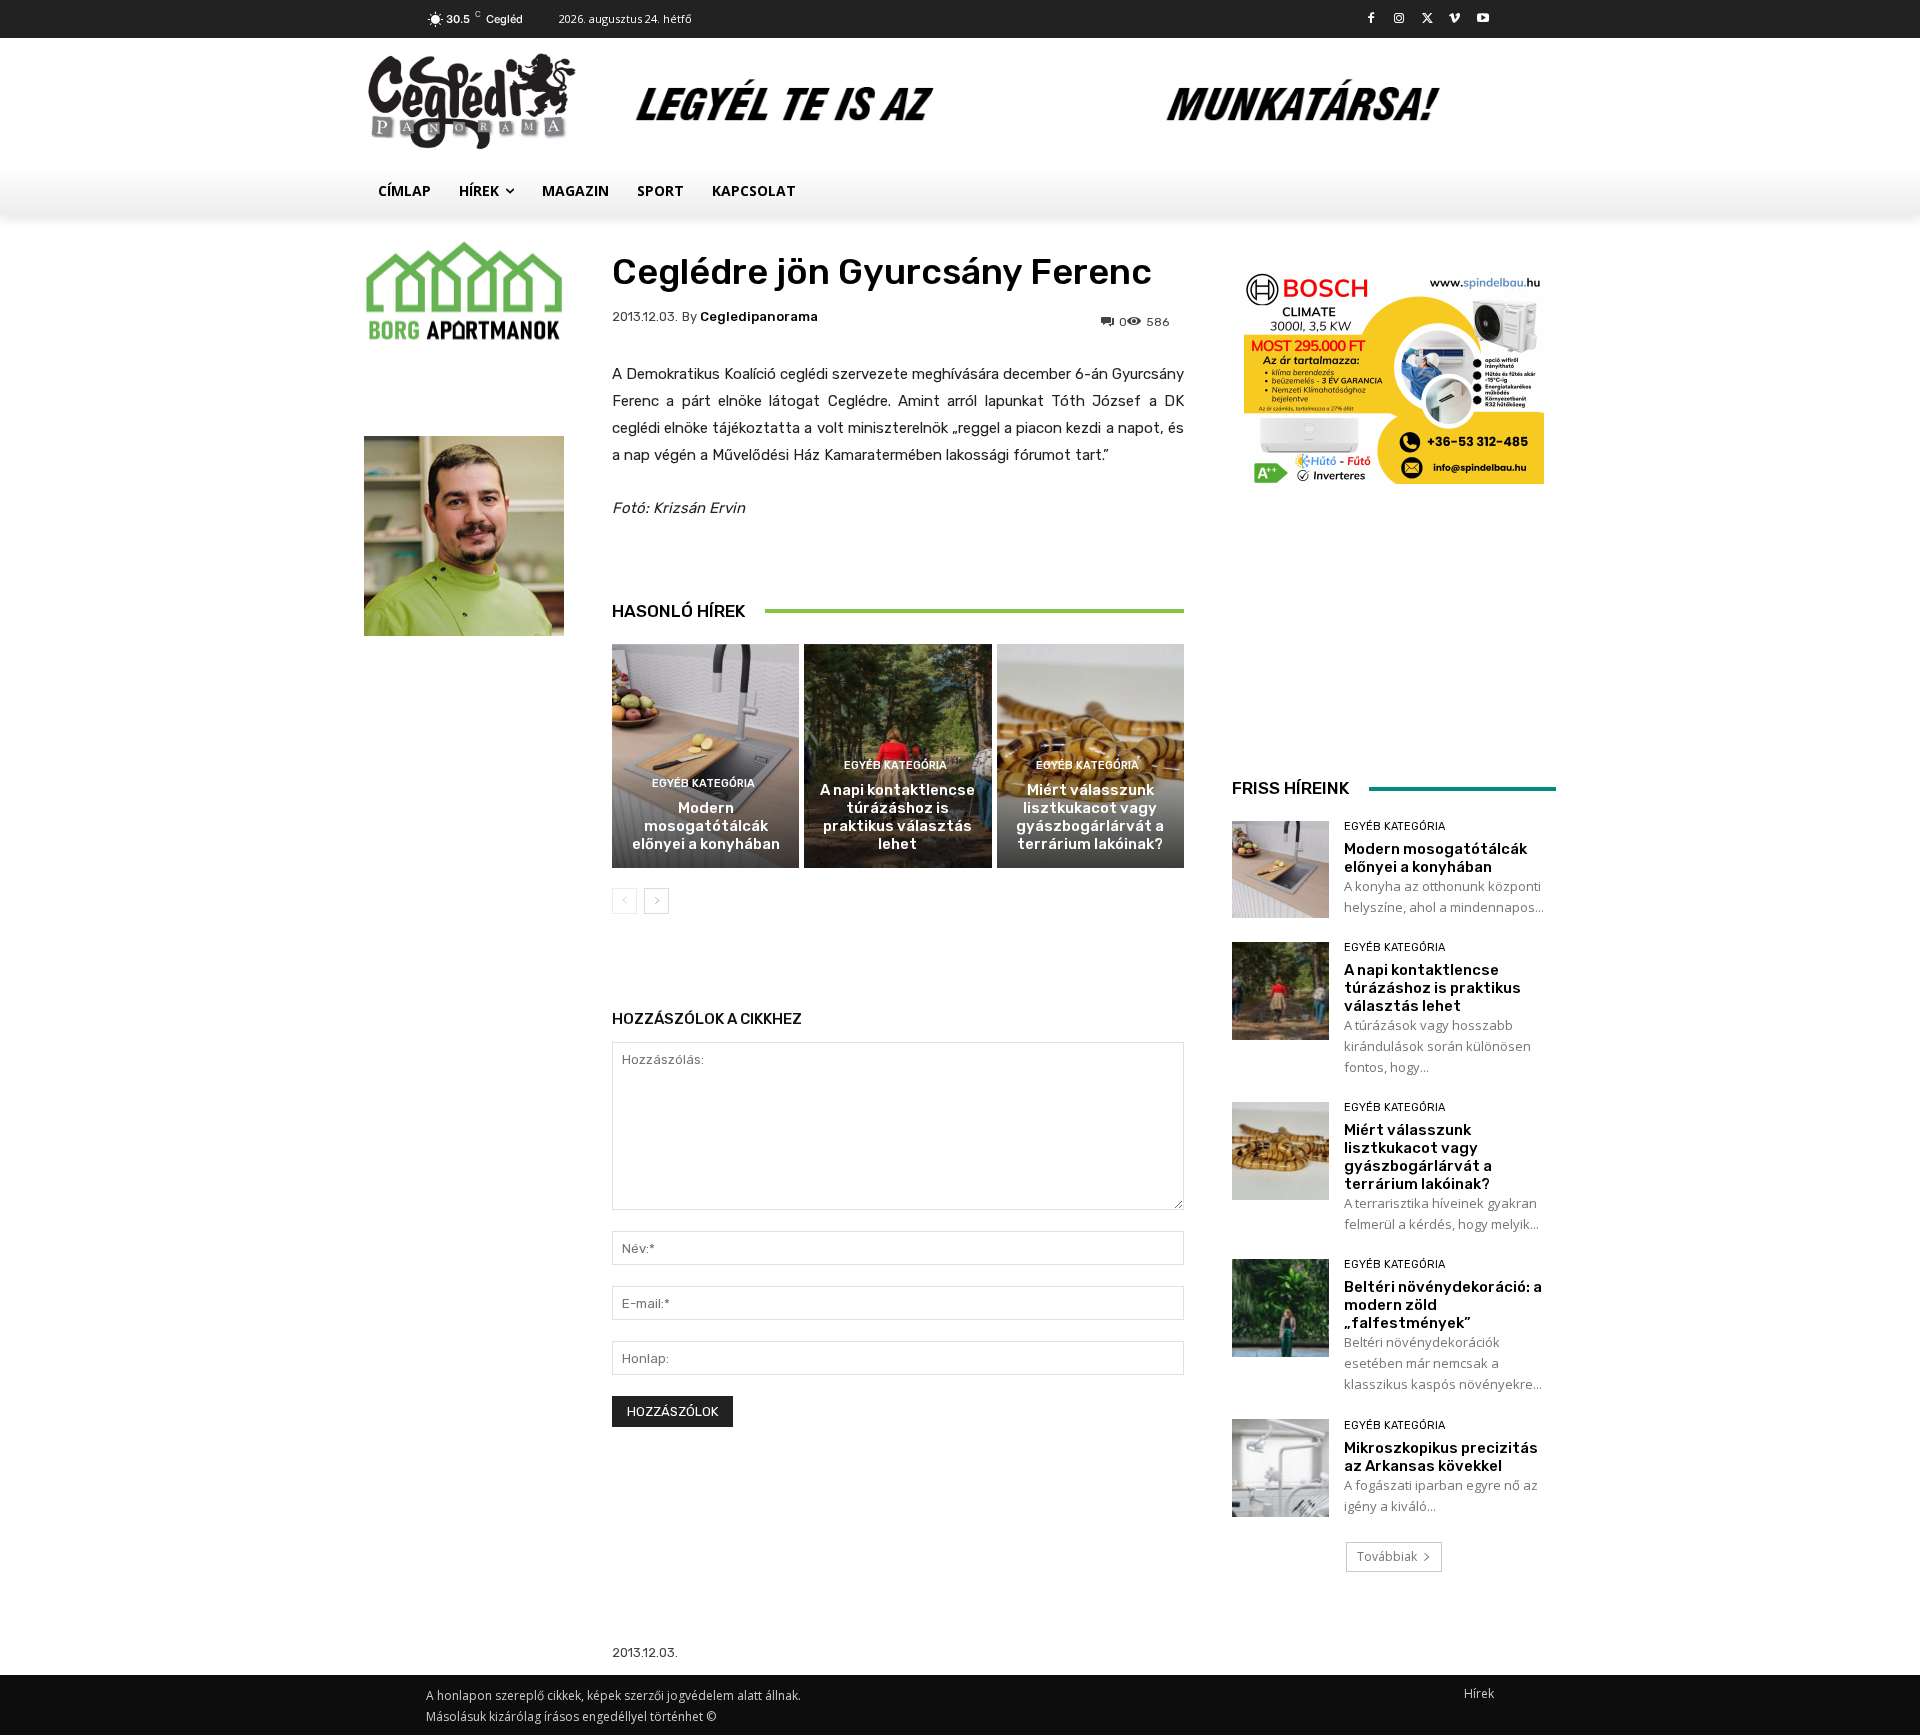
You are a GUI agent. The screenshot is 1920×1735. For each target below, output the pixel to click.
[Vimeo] (1454, 19)
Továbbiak (1387, 1556)
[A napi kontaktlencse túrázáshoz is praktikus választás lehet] (1280, 990)
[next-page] (656, 901)
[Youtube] (1482, 19)
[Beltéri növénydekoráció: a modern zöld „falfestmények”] (1280, 1307)
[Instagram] (1399, 19)
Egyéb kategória (703, 783)
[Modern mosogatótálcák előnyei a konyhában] (705, 756)
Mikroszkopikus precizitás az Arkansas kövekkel (1441, 1457)
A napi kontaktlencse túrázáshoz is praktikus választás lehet (897, 817)
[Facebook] (1371, 19)
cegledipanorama (759, 316)
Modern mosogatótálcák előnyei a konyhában (706, 826)
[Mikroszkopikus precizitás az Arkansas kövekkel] (1280, 1467)
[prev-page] (624, 901)
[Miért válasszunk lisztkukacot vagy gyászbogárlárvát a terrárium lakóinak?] (1280, 1150)
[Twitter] (1427, 19)
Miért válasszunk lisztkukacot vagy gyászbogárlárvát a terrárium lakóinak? (1090, 817)
